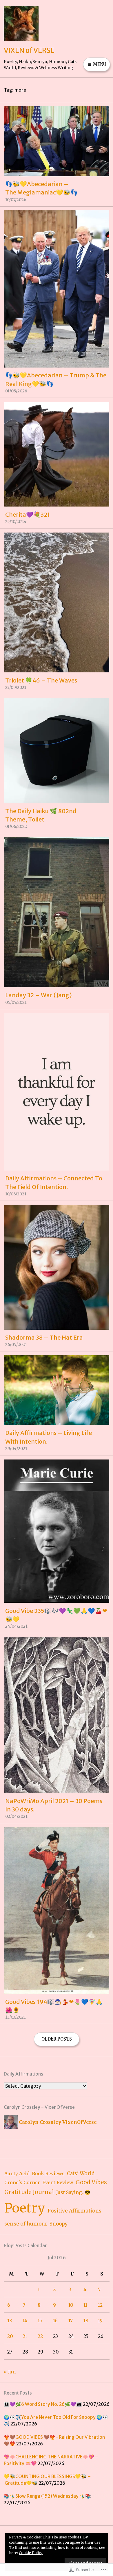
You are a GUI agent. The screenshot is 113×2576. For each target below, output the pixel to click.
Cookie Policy (31, 2553)
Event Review (58, 2182)
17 (71, 2321)
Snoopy (59, 2224)
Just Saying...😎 (73, 2192)
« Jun (10, 2372)
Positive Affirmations (74, 2211)
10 (71, 2305)
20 (10, 2336)
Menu (99, 64)
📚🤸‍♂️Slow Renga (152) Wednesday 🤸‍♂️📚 (47, 2496)
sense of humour (26, 2224)
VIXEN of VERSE (29, 50)
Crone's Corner (22, 2182)
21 (25, 2336)
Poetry (25, 2208)
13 (10, 2321)
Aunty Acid (17, 2173)
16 (55, 2321)
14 (25, 2321)
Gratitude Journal (29, 2192)
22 (40, 2336)
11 (85, 2305)
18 (86, 2321)
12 (100, 2305)
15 (40, 2321)
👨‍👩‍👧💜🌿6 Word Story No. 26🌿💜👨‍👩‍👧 (43, 2404)
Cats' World (81, 2174)
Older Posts (57, 2039)
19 (100, 2321)
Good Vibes (91, 2182)
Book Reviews (48, 2173)
